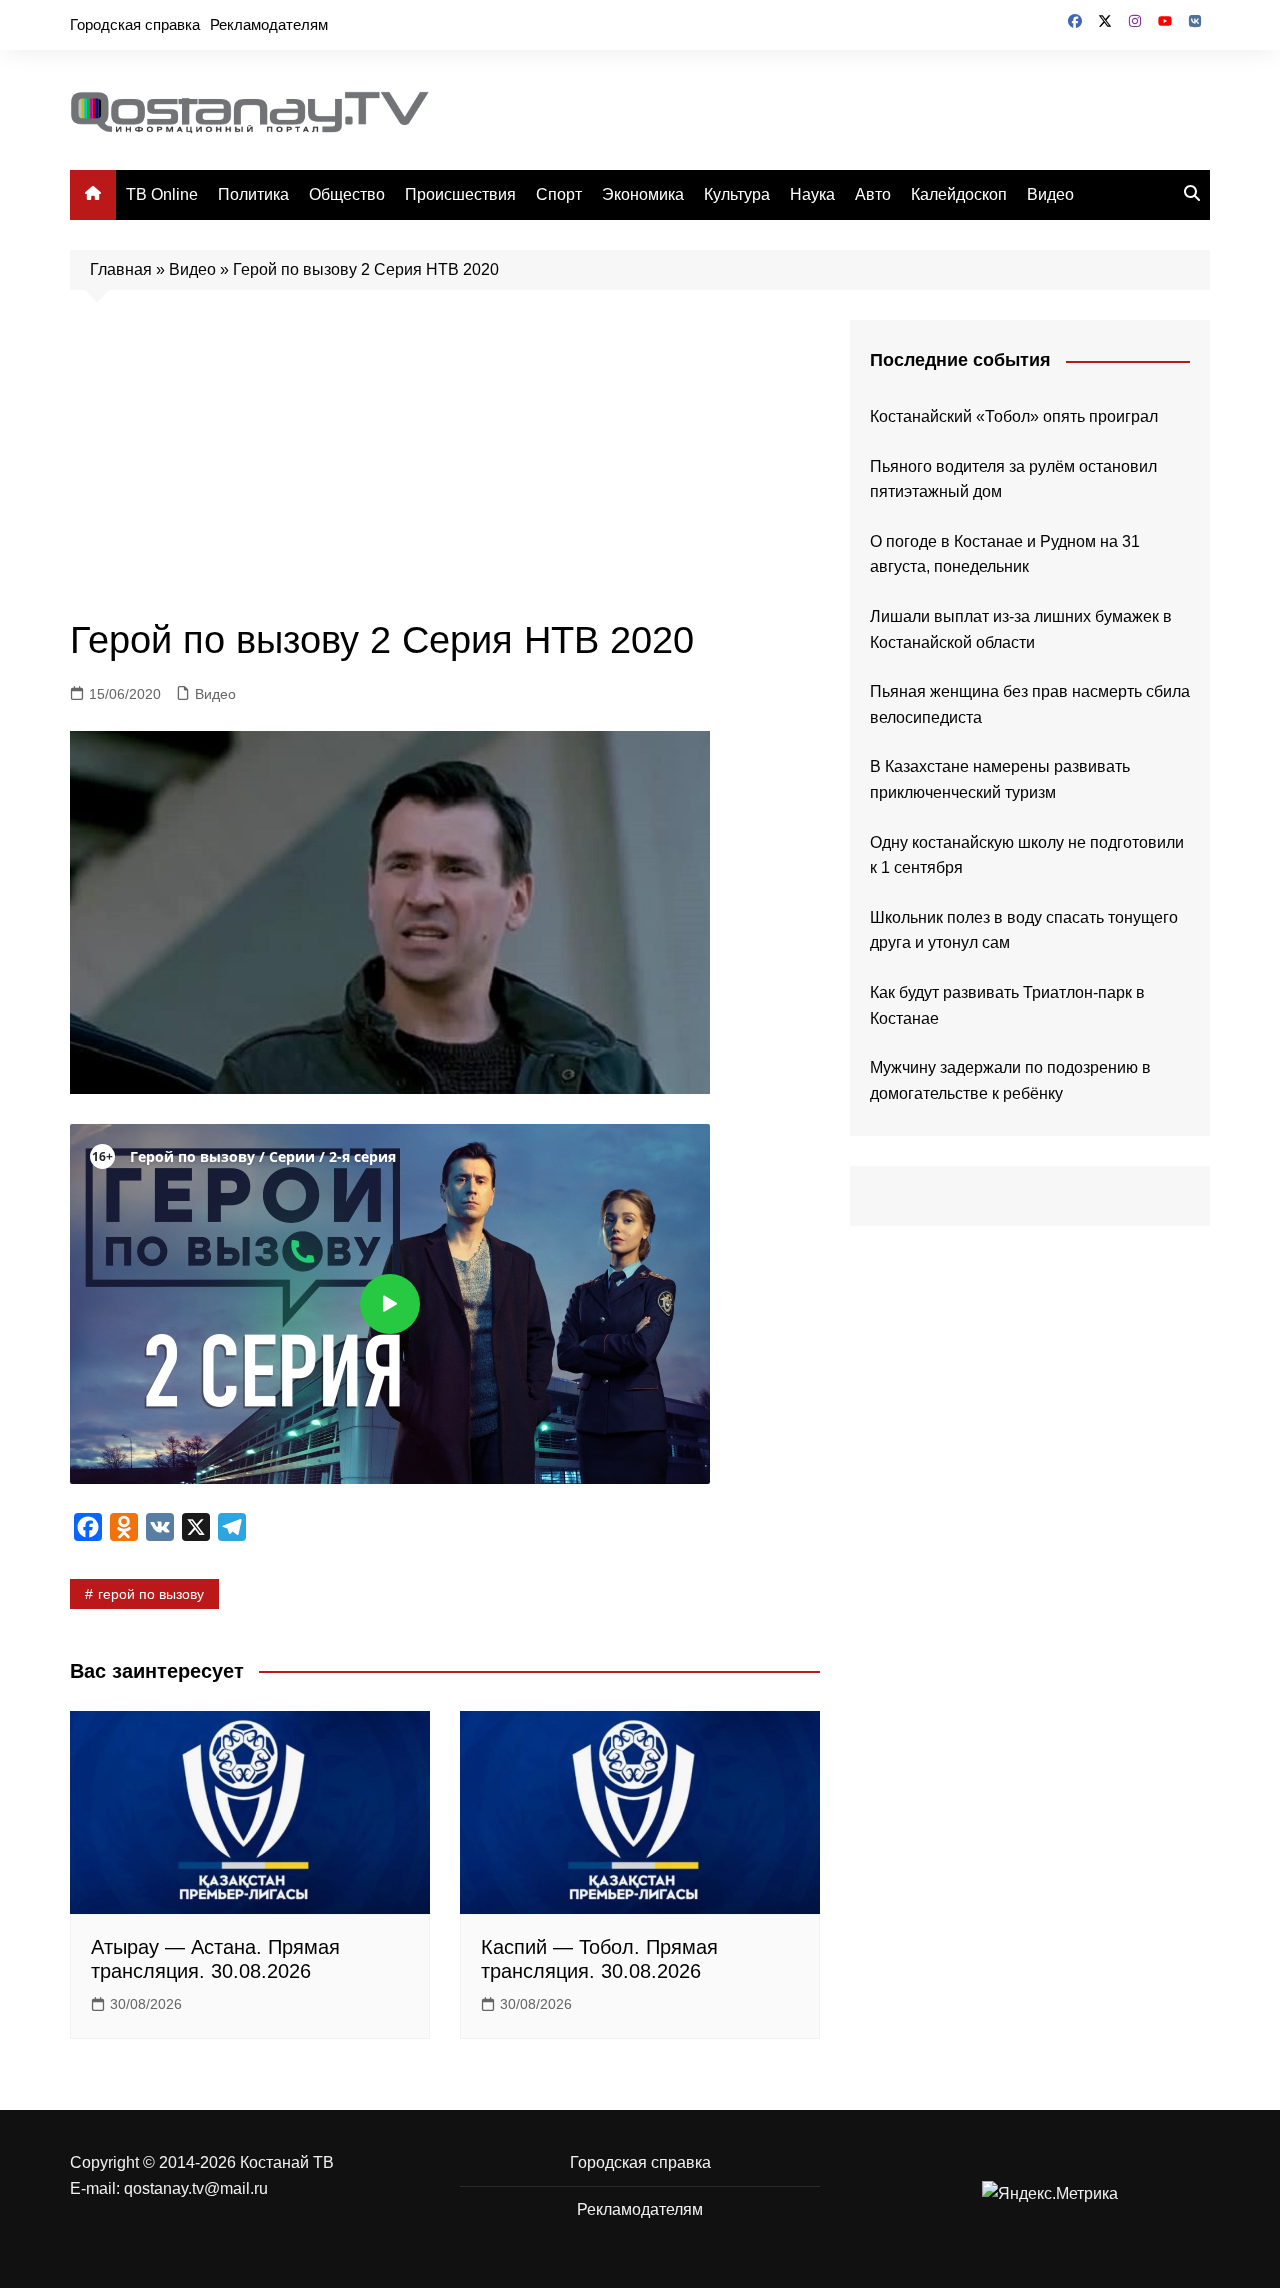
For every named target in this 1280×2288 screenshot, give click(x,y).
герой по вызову (151, 1594)
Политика (253, 194)
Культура (737, 194)
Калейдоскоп (959, 194)
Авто (873, 194)
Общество (347, 194)
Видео (1050, 194)
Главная (121, 269)
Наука (812, 194)
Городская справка (135, 24)
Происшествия (460, 194)
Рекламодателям (269, 24)
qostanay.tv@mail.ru (196, 2188)
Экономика (643, 194)
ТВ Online (162, 194)
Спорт (559, 194)
